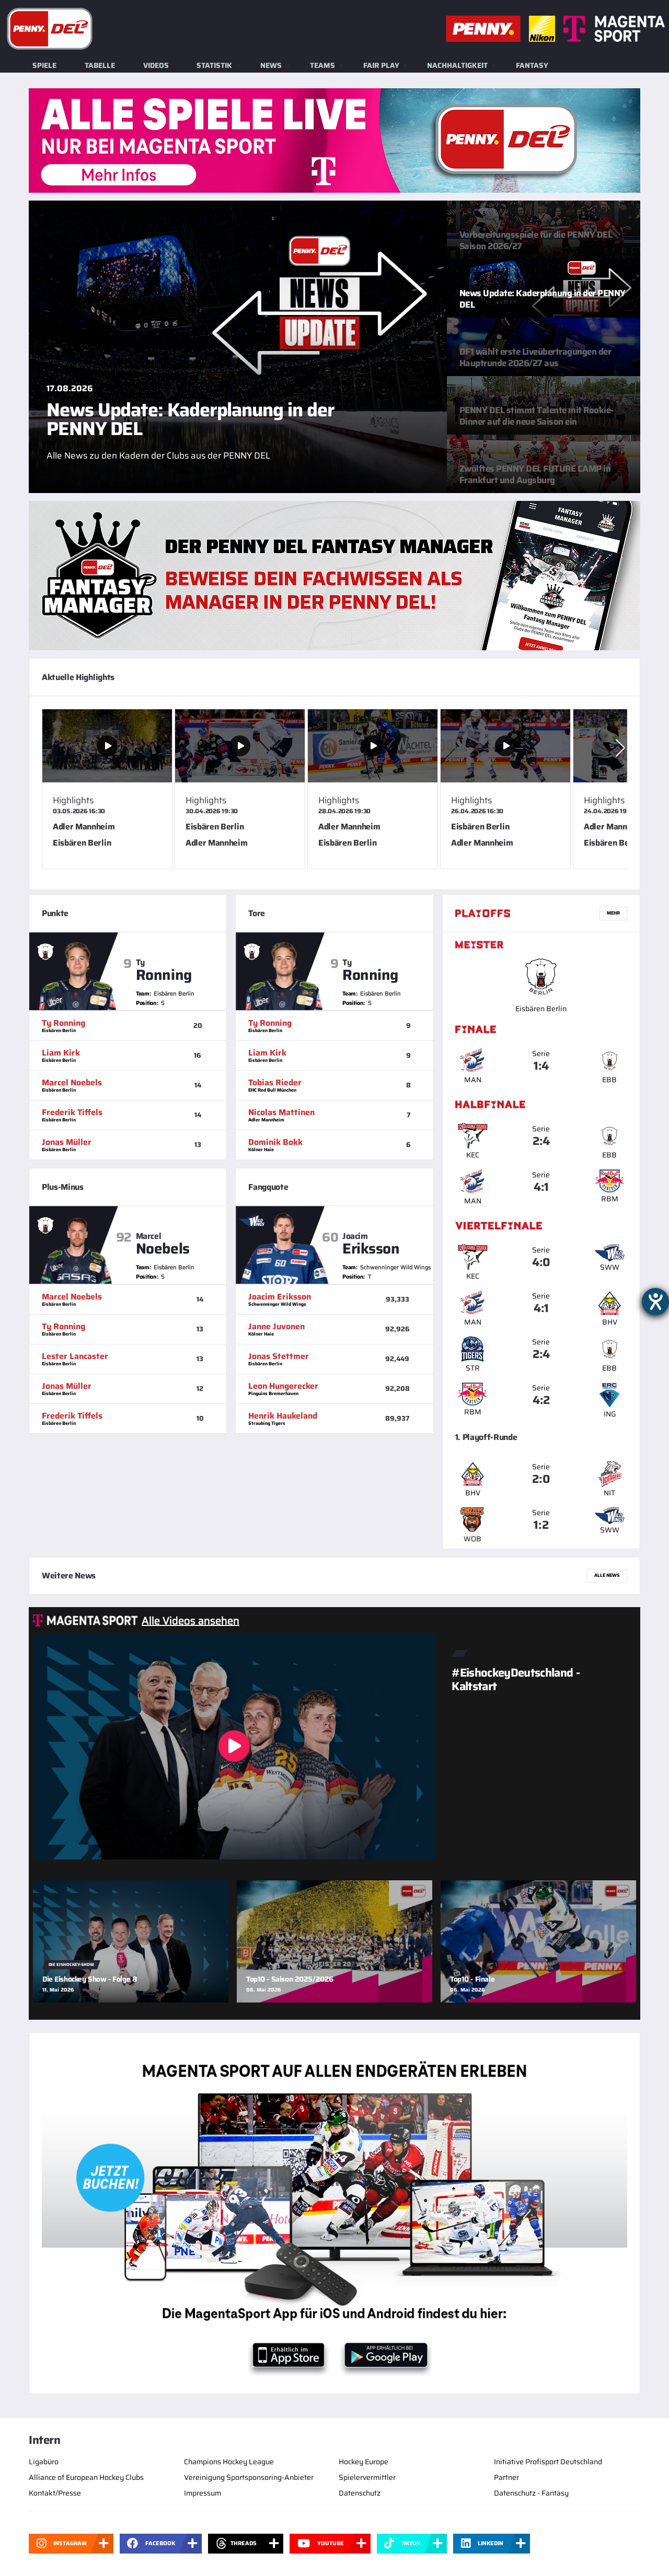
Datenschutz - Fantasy (531, 2493)
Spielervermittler (367, 2477)
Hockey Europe (364, 2462)
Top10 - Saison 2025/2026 (290, 1979)
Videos (156, 65)
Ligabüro (44, 2462)
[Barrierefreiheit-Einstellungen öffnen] (655, 1302)
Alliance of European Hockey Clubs (86, 2477)
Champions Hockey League (229, 2462)
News (271, 65)
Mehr (613, 913)
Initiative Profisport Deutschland (548, 2462)
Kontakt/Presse (55, 2493)
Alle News (607, 1575)
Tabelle (100, 65)
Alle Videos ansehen (191, 1621)
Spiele (44, 65)
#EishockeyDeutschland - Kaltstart (516, 1679)
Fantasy (532, 65)
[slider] (334, 793)
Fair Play (381, 65)
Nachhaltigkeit (457, 65)
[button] (620, 748)
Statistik (214, 65)
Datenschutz (360, 2493)
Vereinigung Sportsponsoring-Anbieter (249, 2477)
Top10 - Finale (472, 1979)
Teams (322, 65)
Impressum (203, 2493)
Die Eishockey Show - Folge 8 (90, 1979)
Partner (506, 2477)
